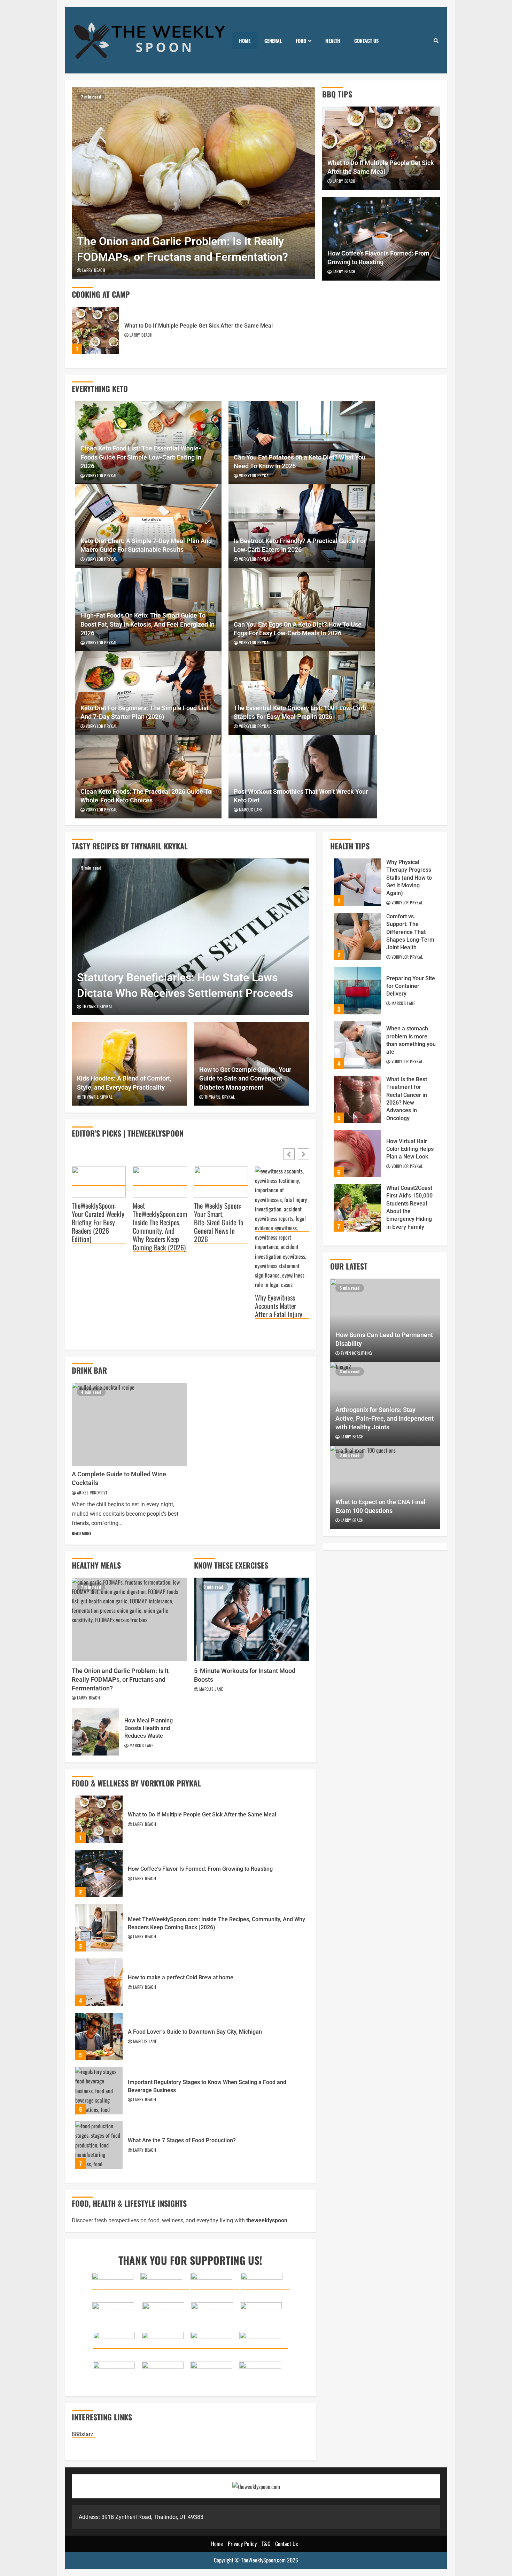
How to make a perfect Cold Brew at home (99, 1982)
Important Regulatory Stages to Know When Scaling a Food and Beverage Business (99, 2091)
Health (333, 41)
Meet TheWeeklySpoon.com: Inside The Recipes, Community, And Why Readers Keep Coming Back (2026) (160, 1227)
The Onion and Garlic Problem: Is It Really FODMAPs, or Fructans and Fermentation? (193, 183)
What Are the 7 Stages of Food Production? (99, 2145)
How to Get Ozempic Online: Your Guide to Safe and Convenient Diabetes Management (245, 1078)
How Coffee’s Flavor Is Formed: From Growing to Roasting (99, 1874)
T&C (266, 2544)
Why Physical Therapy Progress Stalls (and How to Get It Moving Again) (357, 882)
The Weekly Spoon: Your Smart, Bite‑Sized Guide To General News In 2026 (219, 1222)
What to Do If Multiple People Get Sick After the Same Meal (95, 330)
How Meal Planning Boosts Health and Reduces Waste (95, 1732)
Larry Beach (94, 270)
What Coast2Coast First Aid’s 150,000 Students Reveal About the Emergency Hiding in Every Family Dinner (357, 1208)
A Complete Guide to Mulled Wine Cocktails (129, 1424)
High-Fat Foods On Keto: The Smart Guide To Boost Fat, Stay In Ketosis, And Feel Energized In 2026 (148, 624)
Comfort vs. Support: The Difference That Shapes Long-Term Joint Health (357, 936)
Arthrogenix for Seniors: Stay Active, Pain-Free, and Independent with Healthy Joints (385, 1418)
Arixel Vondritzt (92, 1493)
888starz (83, 2434)
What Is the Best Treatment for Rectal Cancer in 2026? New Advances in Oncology (357, 1099)
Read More (82, 1533)
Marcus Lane (251, 810)
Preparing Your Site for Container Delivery (357, 991)
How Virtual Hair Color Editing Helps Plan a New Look (357, 1154)
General (273, 41)
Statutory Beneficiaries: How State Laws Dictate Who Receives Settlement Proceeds (191, 937)
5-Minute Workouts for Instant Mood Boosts (252, 1619)
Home (245, 41)
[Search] (436, 40)
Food (301, 41)
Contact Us (366, 41)
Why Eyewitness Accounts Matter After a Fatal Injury (279, 1306)
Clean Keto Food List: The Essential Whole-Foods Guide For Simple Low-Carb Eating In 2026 (141, 457)
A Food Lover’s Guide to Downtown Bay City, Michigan (99, 2036)
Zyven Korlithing (356, 1353)
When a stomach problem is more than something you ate (357, 1045)
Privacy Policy (242, 2544)
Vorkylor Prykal (101, 475)
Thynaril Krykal (97, 1006)
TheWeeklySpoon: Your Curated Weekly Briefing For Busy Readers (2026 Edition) (98, 1222)
